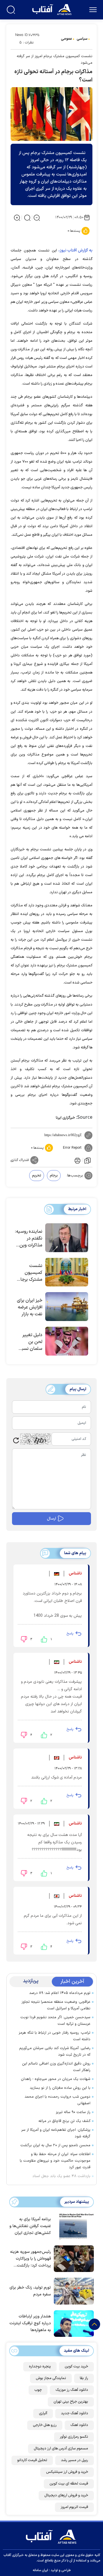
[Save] (88, 1160)
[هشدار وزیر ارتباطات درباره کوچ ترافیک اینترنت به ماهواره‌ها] (72, 2323)
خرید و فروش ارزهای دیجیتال (66, 2495)
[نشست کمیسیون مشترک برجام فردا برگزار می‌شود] (67, 1272)
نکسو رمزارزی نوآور (74, 2437)
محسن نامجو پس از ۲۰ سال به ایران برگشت (55, 2145)
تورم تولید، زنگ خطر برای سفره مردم (30, 2291)
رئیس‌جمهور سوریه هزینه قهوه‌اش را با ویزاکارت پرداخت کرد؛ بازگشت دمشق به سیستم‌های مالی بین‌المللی (30, 2259)
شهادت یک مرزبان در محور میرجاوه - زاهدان (56, 2079)
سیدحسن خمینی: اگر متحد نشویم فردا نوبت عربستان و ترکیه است (55, 2021)
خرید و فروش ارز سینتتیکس (67, 2472)
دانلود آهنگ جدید (75, 2413)
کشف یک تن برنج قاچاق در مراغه (64, 2121)
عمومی (67, 39)
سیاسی (82, 39)
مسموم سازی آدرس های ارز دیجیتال (61, 2449)
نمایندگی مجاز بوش (51, 2378)
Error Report (72, 1148)
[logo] (53, 9)
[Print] (77, 1160)
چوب (38, 2390)
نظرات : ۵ (26, 43)
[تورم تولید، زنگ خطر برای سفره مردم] (72, 2291)
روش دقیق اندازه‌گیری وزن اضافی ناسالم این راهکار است (56, 2067)
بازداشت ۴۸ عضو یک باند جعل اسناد (61, 2176)
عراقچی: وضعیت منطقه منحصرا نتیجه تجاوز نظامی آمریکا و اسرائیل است (56, 2005)
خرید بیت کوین (76, 2367)
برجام (54, 1176)
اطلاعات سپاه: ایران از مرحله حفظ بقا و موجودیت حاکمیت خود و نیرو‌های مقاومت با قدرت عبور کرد (55, 2161)
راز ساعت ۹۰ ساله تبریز (73, 2112)
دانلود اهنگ (79, 2425)
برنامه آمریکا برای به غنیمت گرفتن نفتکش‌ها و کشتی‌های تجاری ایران (30, 2226)
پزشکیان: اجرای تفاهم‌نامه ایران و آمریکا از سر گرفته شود (56, 2133)
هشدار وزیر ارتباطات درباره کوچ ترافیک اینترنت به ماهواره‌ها (30, 2323)
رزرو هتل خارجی (45, 2425)
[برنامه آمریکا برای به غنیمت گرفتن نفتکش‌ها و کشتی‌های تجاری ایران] (72, 2226)
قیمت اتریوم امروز (74, 2507)
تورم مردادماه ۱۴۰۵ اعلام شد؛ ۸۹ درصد (60, 1993)
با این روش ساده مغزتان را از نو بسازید (60, 2088)
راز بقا (84, 2378)
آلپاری (43, 2413)
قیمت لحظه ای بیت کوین (69, 2484)
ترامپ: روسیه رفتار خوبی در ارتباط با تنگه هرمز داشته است (55, 2036)
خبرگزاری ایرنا (65, 1118)
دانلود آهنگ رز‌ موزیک (72, 2390)
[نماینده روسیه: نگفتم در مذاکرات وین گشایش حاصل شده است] (67, 1238)
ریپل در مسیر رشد (75, 2460)
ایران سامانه (40, 2570)
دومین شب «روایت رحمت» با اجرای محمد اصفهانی (58, 2100)
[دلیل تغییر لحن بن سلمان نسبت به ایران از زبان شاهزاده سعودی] (67, 1341)
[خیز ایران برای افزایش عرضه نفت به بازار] (67, 1307)
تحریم (37, 1176)
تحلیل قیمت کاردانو (32, 2460)
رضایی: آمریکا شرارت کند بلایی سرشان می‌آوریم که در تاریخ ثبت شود (55, 2052)
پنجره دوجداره (40, 2367)
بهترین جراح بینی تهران (71, 2402)
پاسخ (70, 1634)
